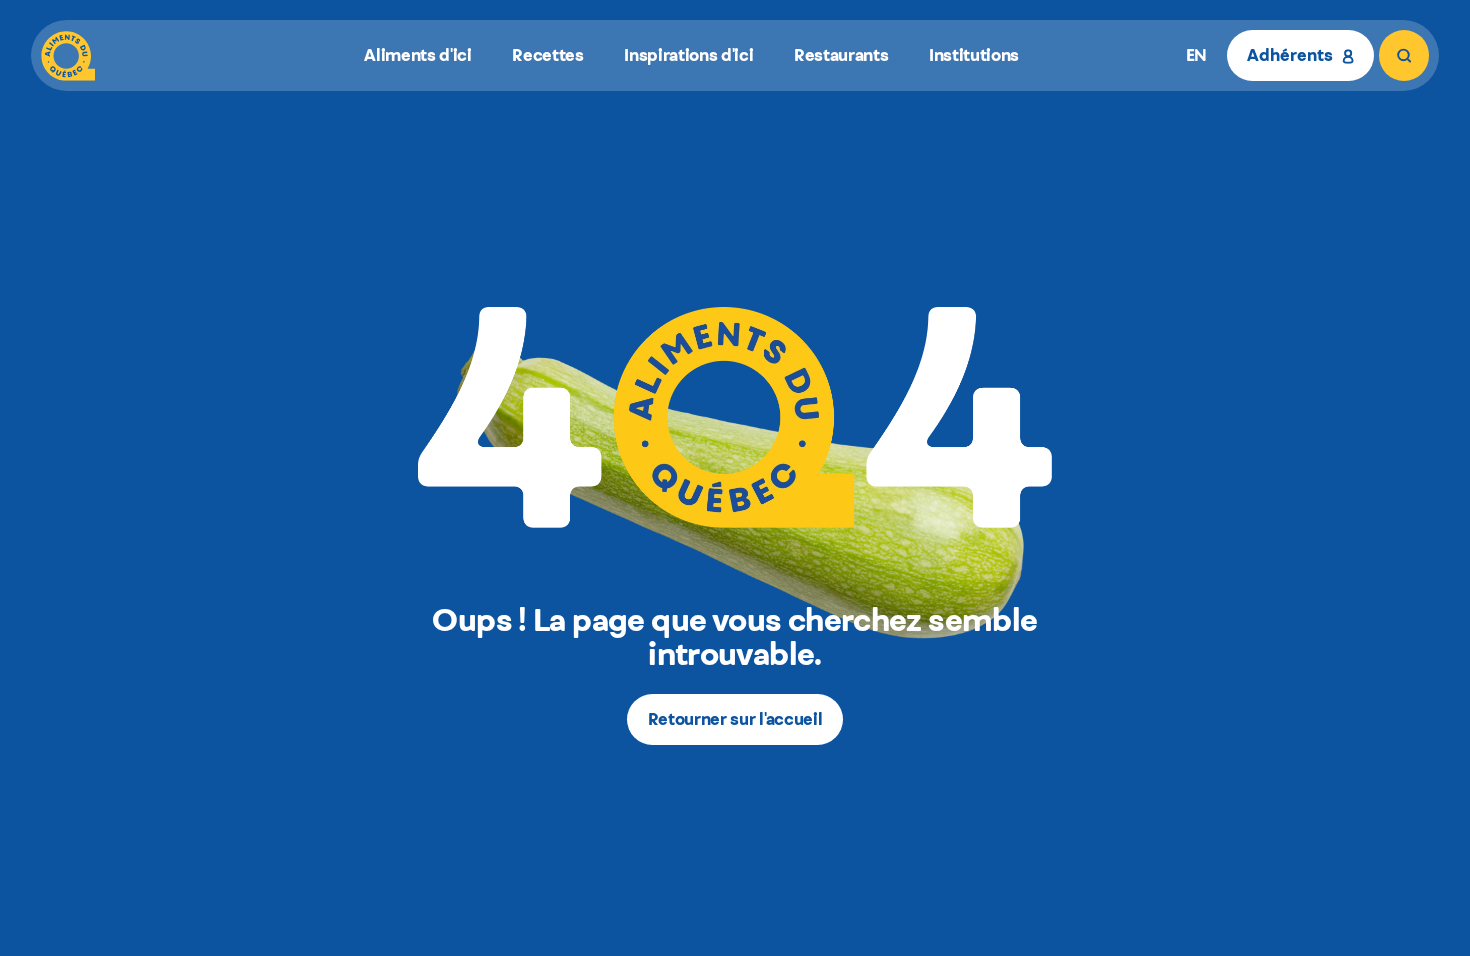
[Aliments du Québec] (68, 55)
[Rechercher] (1404, 55)
